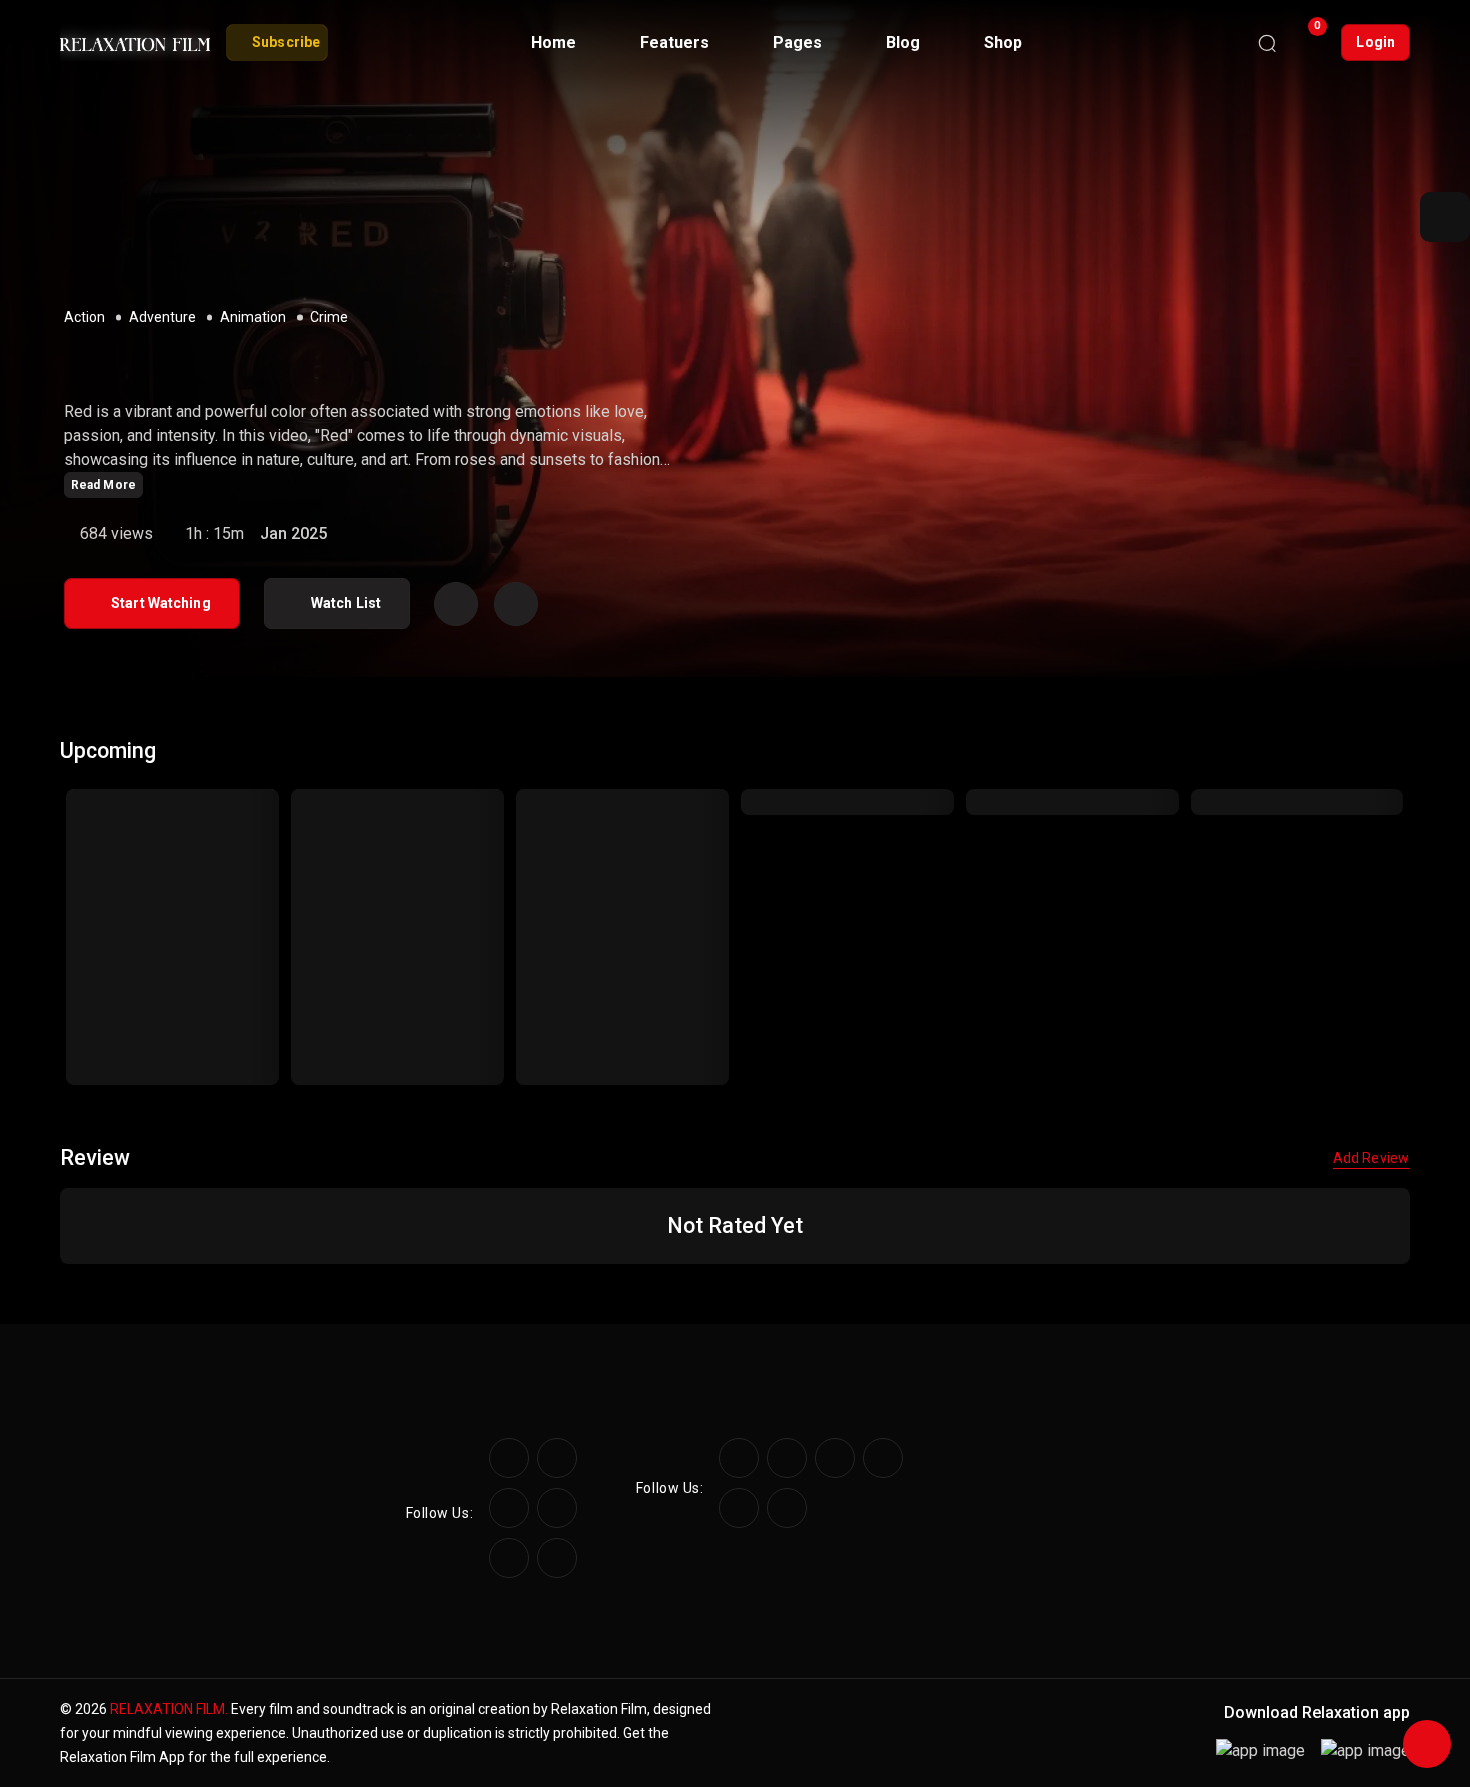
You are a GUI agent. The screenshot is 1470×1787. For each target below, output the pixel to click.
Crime (329, 317)
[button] (1445, 217)
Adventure (162, 317)
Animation (253, 317)
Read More (103, 485)
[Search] (1267, 43)
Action (84, 317)
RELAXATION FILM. (169, 1709)
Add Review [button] (1371, 1158)
